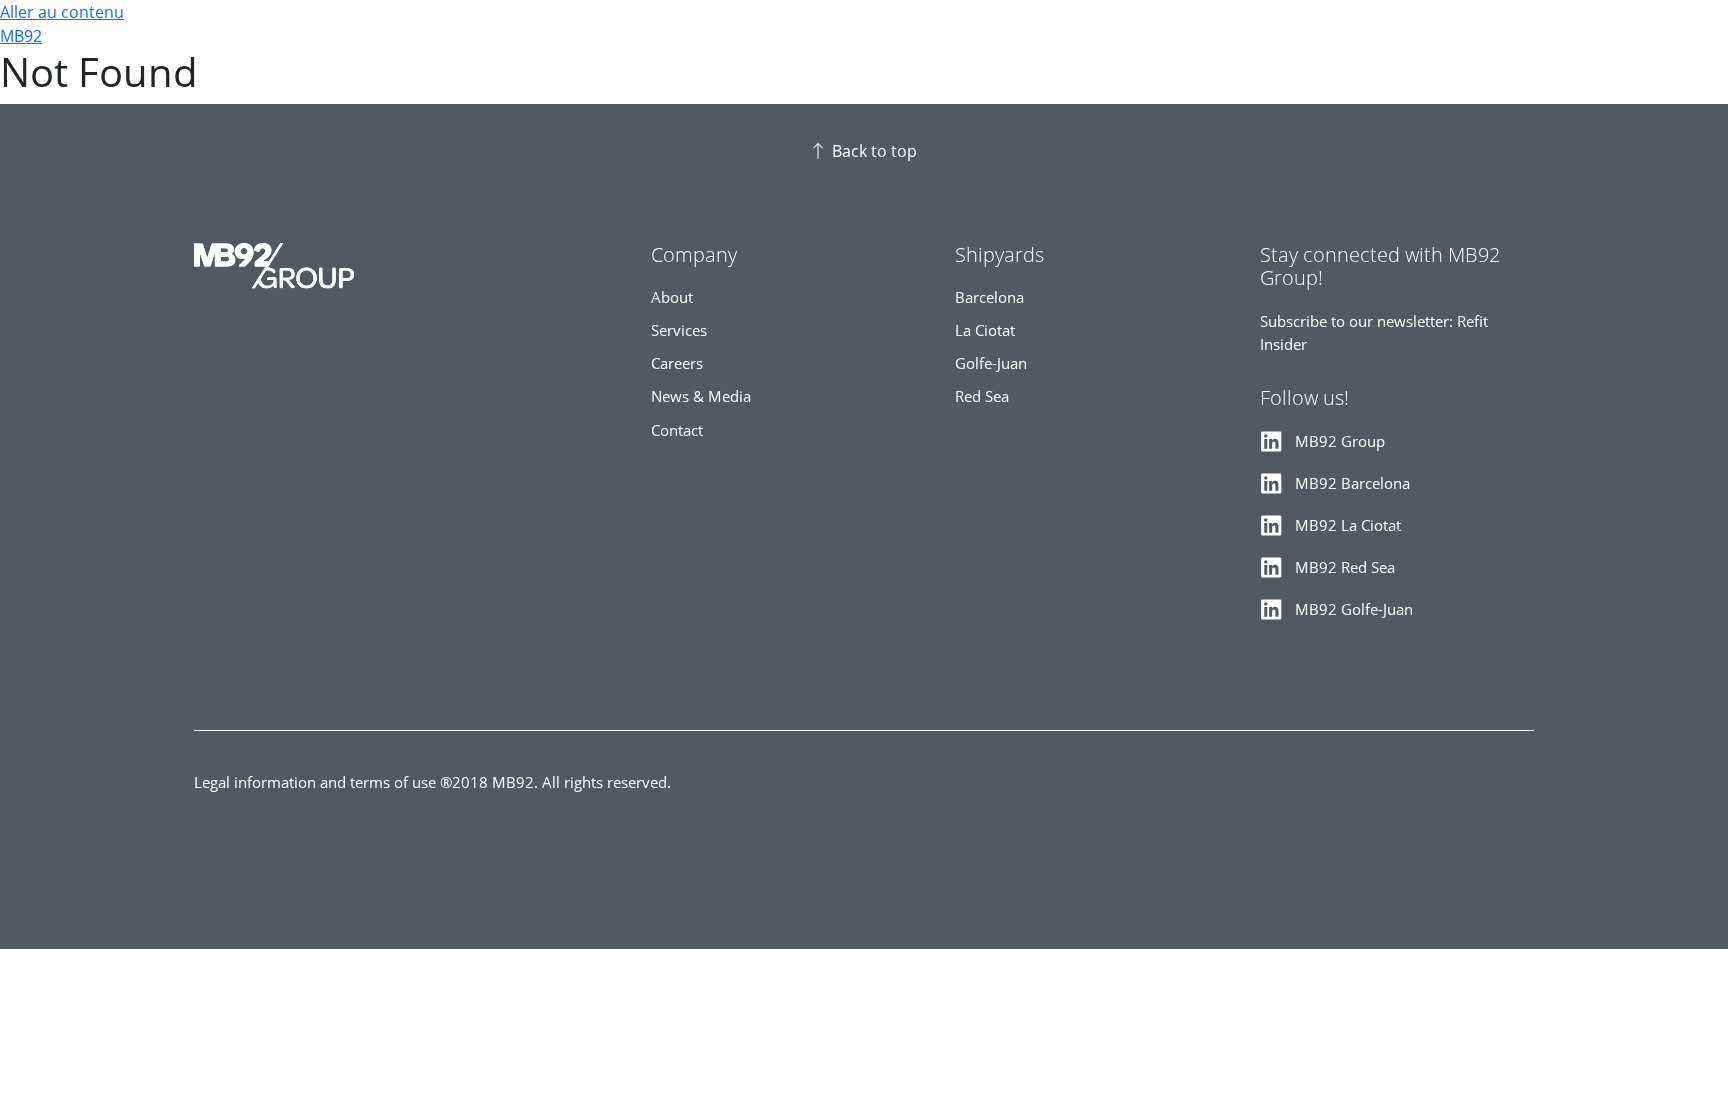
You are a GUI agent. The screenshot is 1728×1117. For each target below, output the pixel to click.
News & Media (701, 396)
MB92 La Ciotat (1348, 525)
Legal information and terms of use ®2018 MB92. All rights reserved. (432, 782)
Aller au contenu (62, 12)
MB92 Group (1340, 441)
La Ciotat (985, 330)
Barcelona (989, 297)
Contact (677, 430)
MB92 (21, 36)
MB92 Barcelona (1352, 483)
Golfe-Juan (991, 363)
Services (679, 330)
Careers (677, 363)
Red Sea (982, 396)
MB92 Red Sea (1345, 567)
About (672, 297)
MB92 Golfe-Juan (1354, 609)
